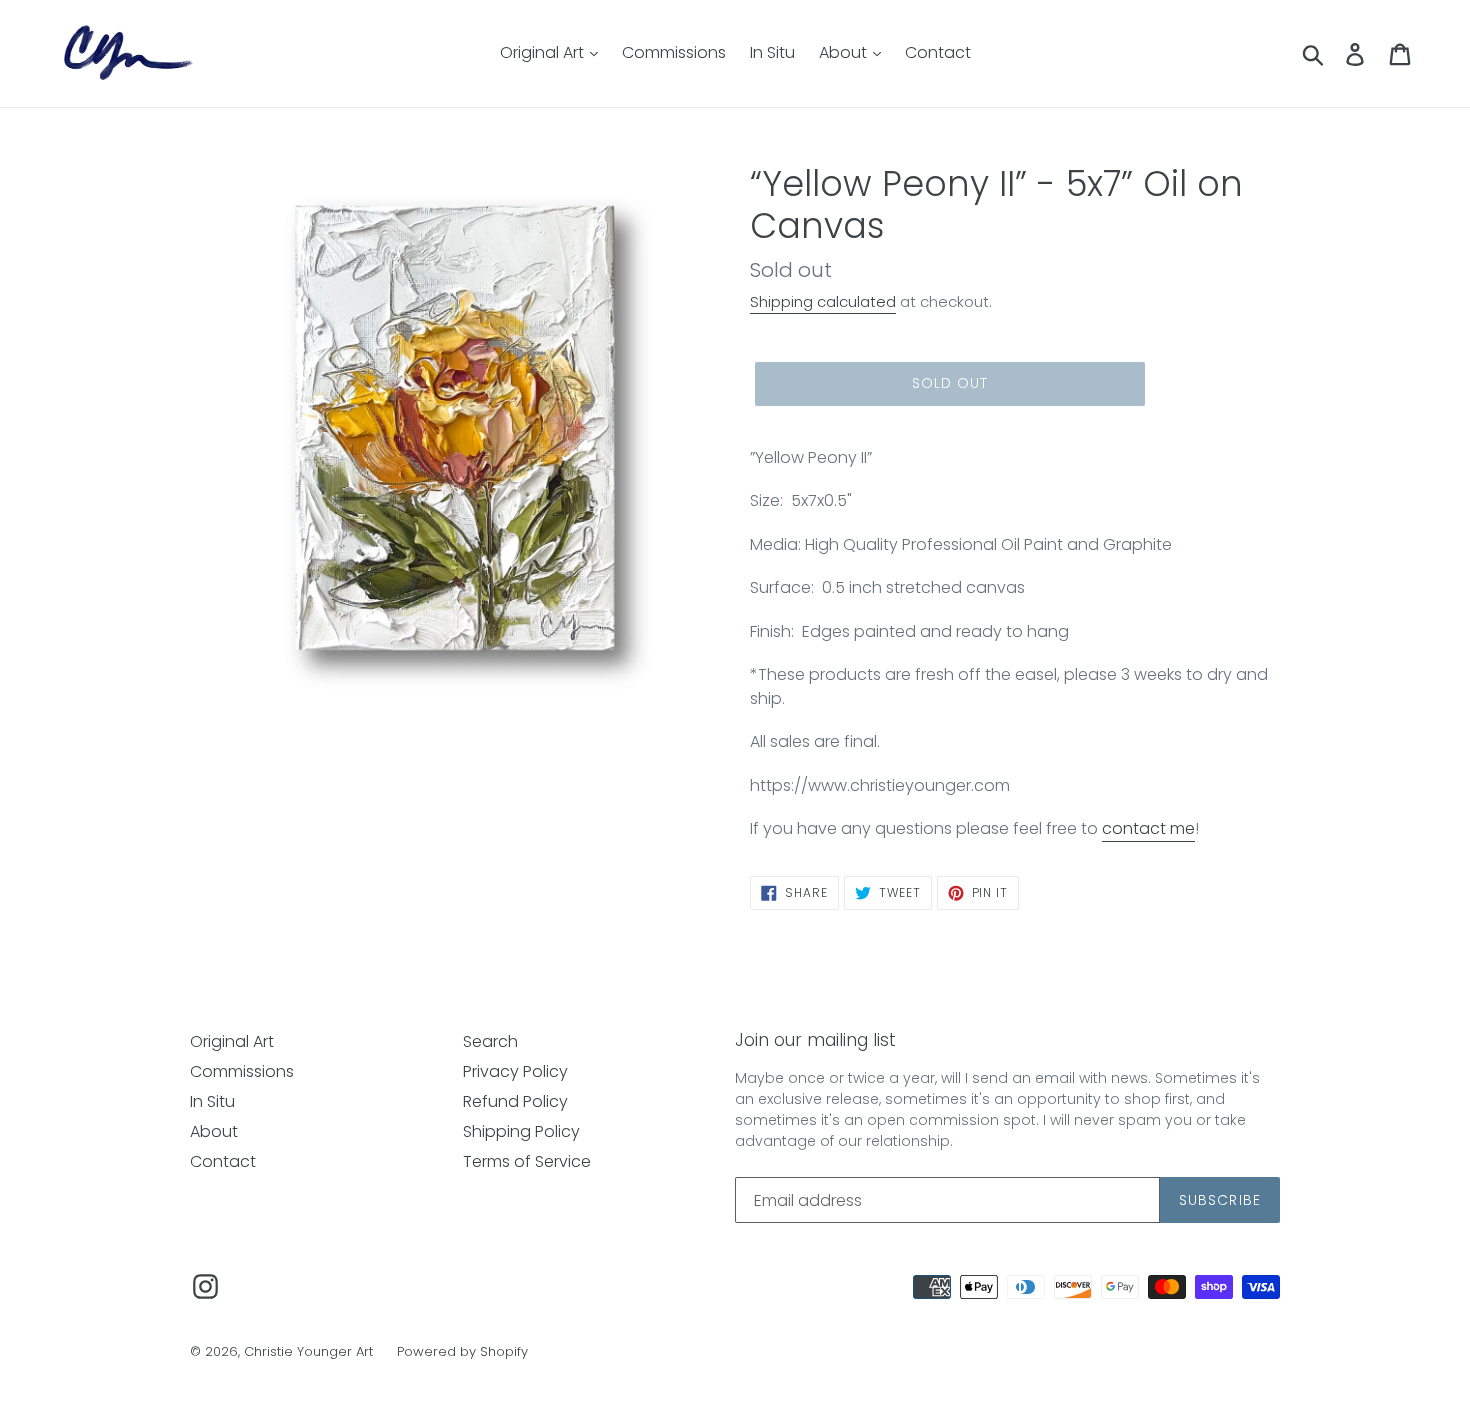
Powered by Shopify (462, 1351)
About (845, 52)
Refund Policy (515, 1101)
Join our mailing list (815, 1040)
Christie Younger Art (308, 1351)
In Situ (772, 52)
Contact (938, 52)
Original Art (544, 52)
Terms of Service (527, 1161)
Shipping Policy (521, 1131)
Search (490, 1041)
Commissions (674, 52)
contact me (1148, 828)
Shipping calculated (823, 301)
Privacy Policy (515, 1071)
